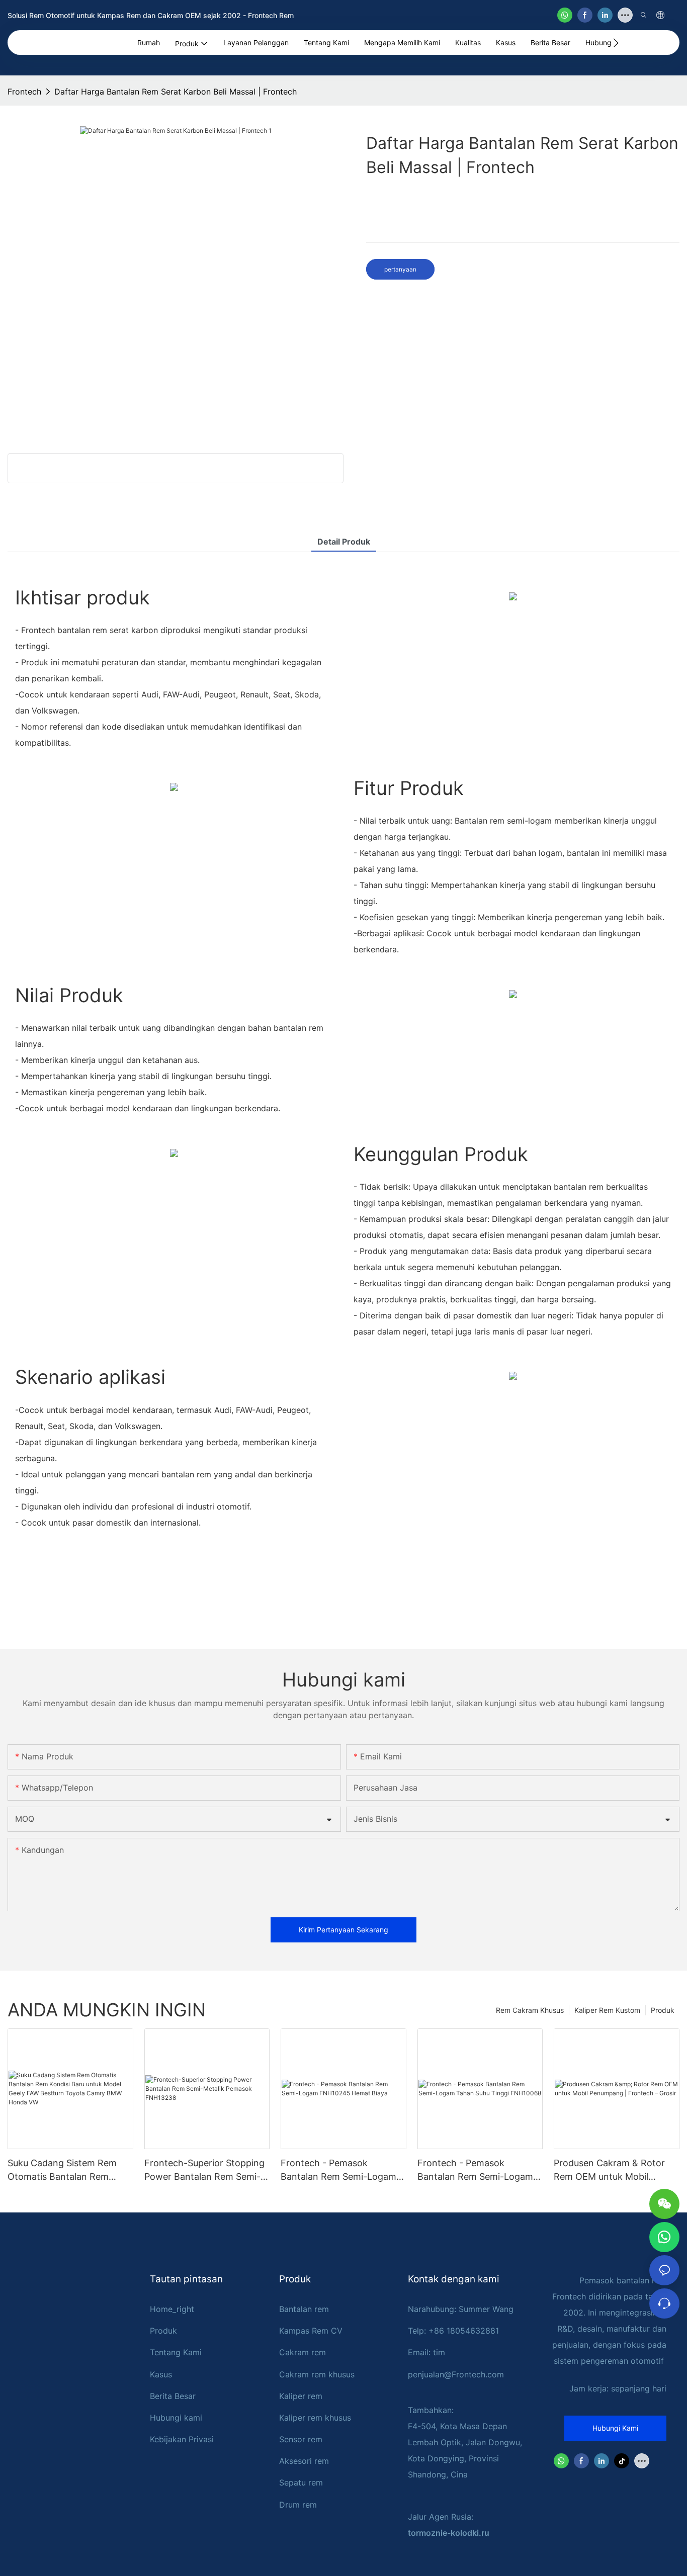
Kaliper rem (301, 2396)
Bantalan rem (304, 2309)
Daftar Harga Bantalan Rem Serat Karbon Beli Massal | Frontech (176, 92)
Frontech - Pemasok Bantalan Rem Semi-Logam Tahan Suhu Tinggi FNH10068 (475, 2170)
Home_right (172, 2309)
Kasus (161, 2374)
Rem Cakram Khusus (530, 2010)
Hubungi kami (176, 2418)
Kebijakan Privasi (182, 2439)
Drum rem (298, 2505)
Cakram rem (303, 2352)
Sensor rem (301, 2439)
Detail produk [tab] (344, 542)
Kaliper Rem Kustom (607, 2010)
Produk (663, 2010)
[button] (616, 43)
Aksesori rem (304, 2461)
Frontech (24, 92)
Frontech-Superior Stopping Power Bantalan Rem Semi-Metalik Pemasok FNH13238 (204, 2170)
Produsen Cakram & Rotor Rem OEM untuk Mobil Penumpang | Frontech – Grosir (609, 2170)
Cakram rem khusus (317, 2374)
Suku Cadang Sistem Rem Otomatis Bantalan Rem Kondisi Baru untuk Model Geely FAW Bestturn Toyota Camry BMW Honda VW (66, 2170)
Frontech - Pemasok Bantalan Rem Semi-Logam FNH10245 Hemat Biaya (338, 2170)
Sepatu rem (301, 2482)
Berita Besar (173, 2396)
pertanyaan (400, 269)
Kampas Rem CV (311, 2331)
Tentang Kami (176, 2352)
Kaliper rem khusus (315, 2418)
